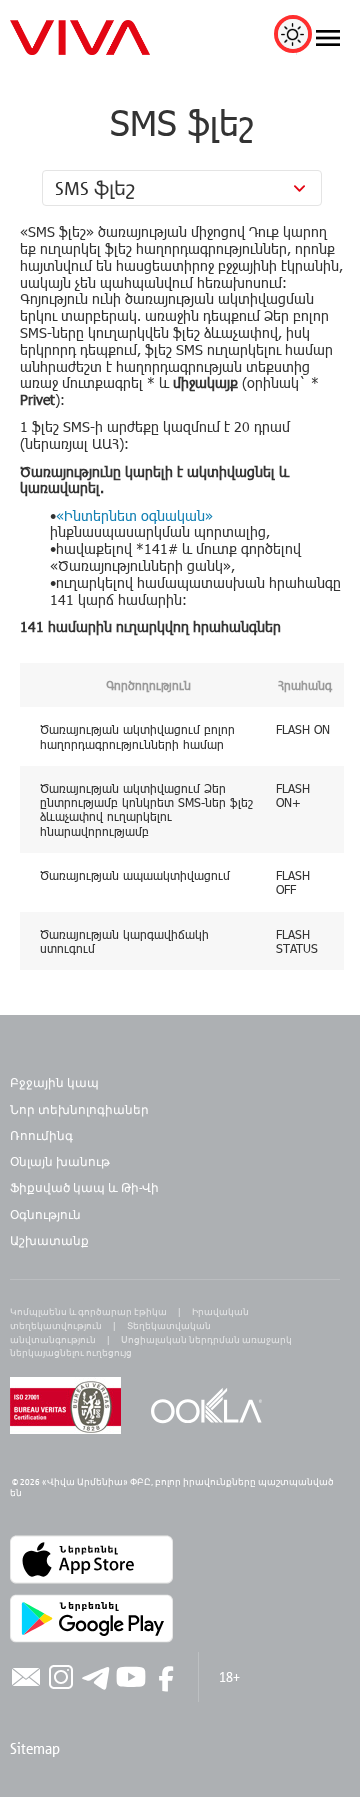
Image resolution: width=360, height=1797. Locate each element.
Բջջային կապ (54, 1082)
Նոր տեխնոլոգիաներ (79, 1109)
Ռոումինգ (43, 1135)
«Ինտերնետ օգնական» (134, 515)
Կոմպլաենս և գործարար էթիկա (88, 1311)
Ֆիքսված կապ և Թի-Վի (84, 1187)
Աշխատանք (49, 1240)
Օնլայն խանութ (60, 1161)
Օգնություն (45, 1214)
